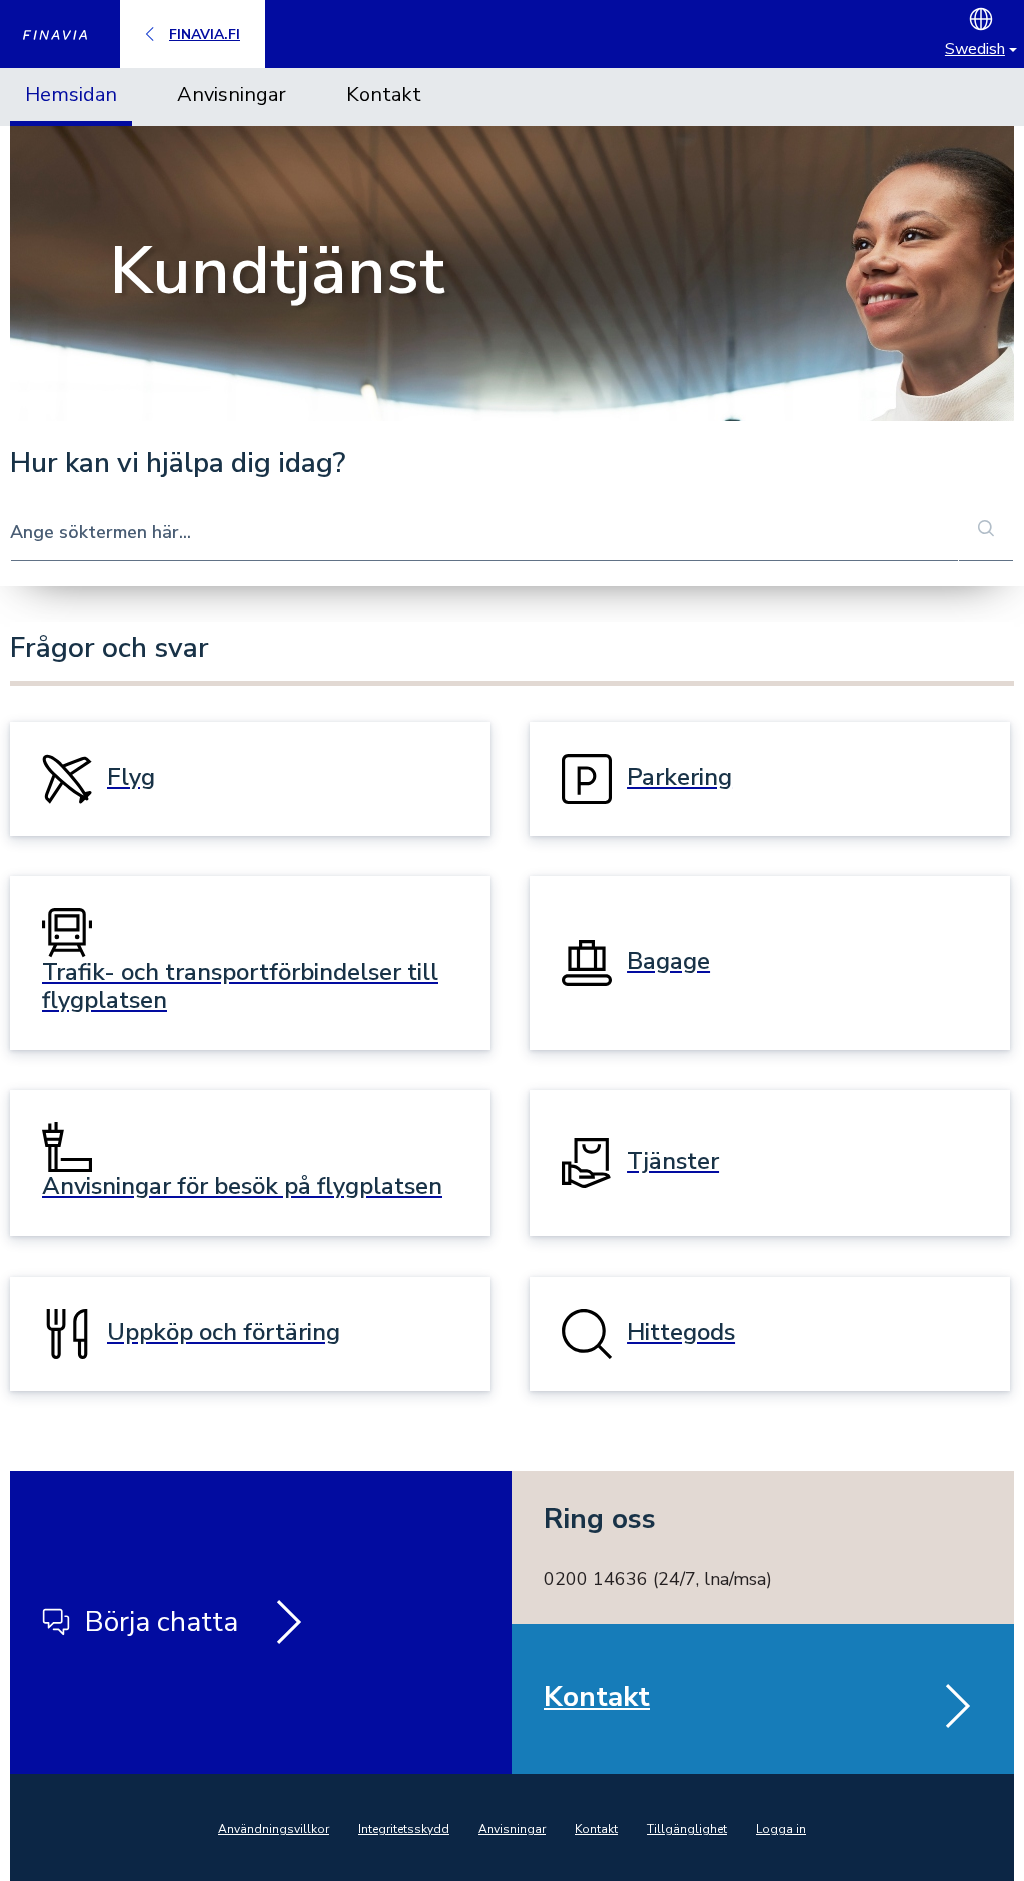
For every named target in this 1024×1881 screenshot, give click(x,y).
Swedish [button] (975, 49)
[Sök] (986, 530)
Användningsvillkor (273, 1829)
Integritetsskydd (403, 1829)
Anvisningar (231, 94)
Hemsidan (71, 94)
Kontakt (383, 94)
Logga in (781, 1829)
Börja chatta (161, 1622)
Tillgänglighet (687, 1829)
